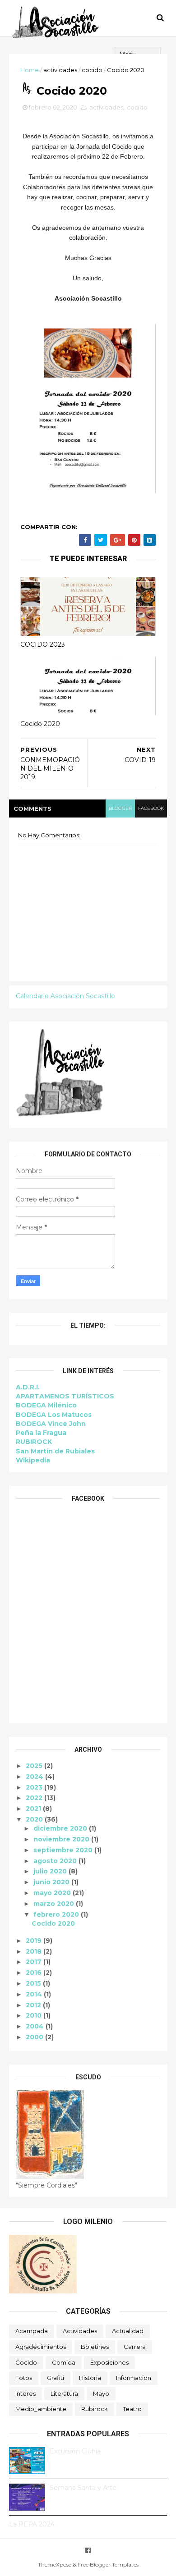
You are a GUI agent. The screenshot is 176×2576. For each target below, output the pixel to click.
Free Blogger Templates (108, 2565)
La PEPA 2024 (32, 2524)
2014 (35, 1994)
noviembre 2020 (62, 1839)
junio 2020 (52, 1882)
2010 (35, 2015)
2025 (35, 1766)
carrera (135, 2347)
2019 (35, 1941)
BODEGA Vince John (51, 1424)
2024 (35, 1777)
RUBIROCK (34, 1442)
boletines (95, 2347)
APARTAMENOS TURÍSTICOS (65, 1396)
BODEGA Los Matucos (54, 1415)
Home (30, 70)
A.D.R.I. (28, 1387)
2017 (35, 1962)
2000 (35, 2037)
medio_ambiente (41, 2409)
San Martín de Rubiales (55, 1451)
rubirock (95, 2409)
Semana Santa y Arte (83, 2488)
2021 (34, 1809)
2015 (34, 1983)
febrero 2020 (57, 1914)
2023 (35, 1787)
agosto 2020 (56, 1861)
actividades (60, 70)
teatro (132, 2409)
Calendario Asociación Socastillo (65, 996)
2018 (35, 1951)
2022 (35, 1798)
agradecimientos (41, 2347)
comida (64, 2362)
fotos (24, 2378)
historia (90, 2378)
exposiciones (109, 2362)
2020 (35, 1819)
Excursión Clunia (75, 2451)
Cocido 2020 (40, 724)
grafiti (56, 2378)
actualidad (128, 2331)
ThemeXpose (55, 2565)
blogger (120, 808)
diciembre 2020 (61, 1828)
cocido (92, 70)
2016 (35, 1973)
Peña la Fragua (41, 1433)
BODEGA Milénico (46, 1405)
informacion (134, 2378)
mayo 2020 (53, 1893)
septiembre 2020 (64, 1850)
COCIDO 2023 (43, 644)
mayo (101, 2393)
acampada (32, 2331)
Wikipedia (33, 1460)
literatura (64, 2393)
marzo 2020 (55, 1904)
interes (25, 2393)
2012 (34, 2005)
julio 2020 (51, 1871)
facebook (151, 808)
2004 (36, 2026)
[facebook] (88, 2551)
